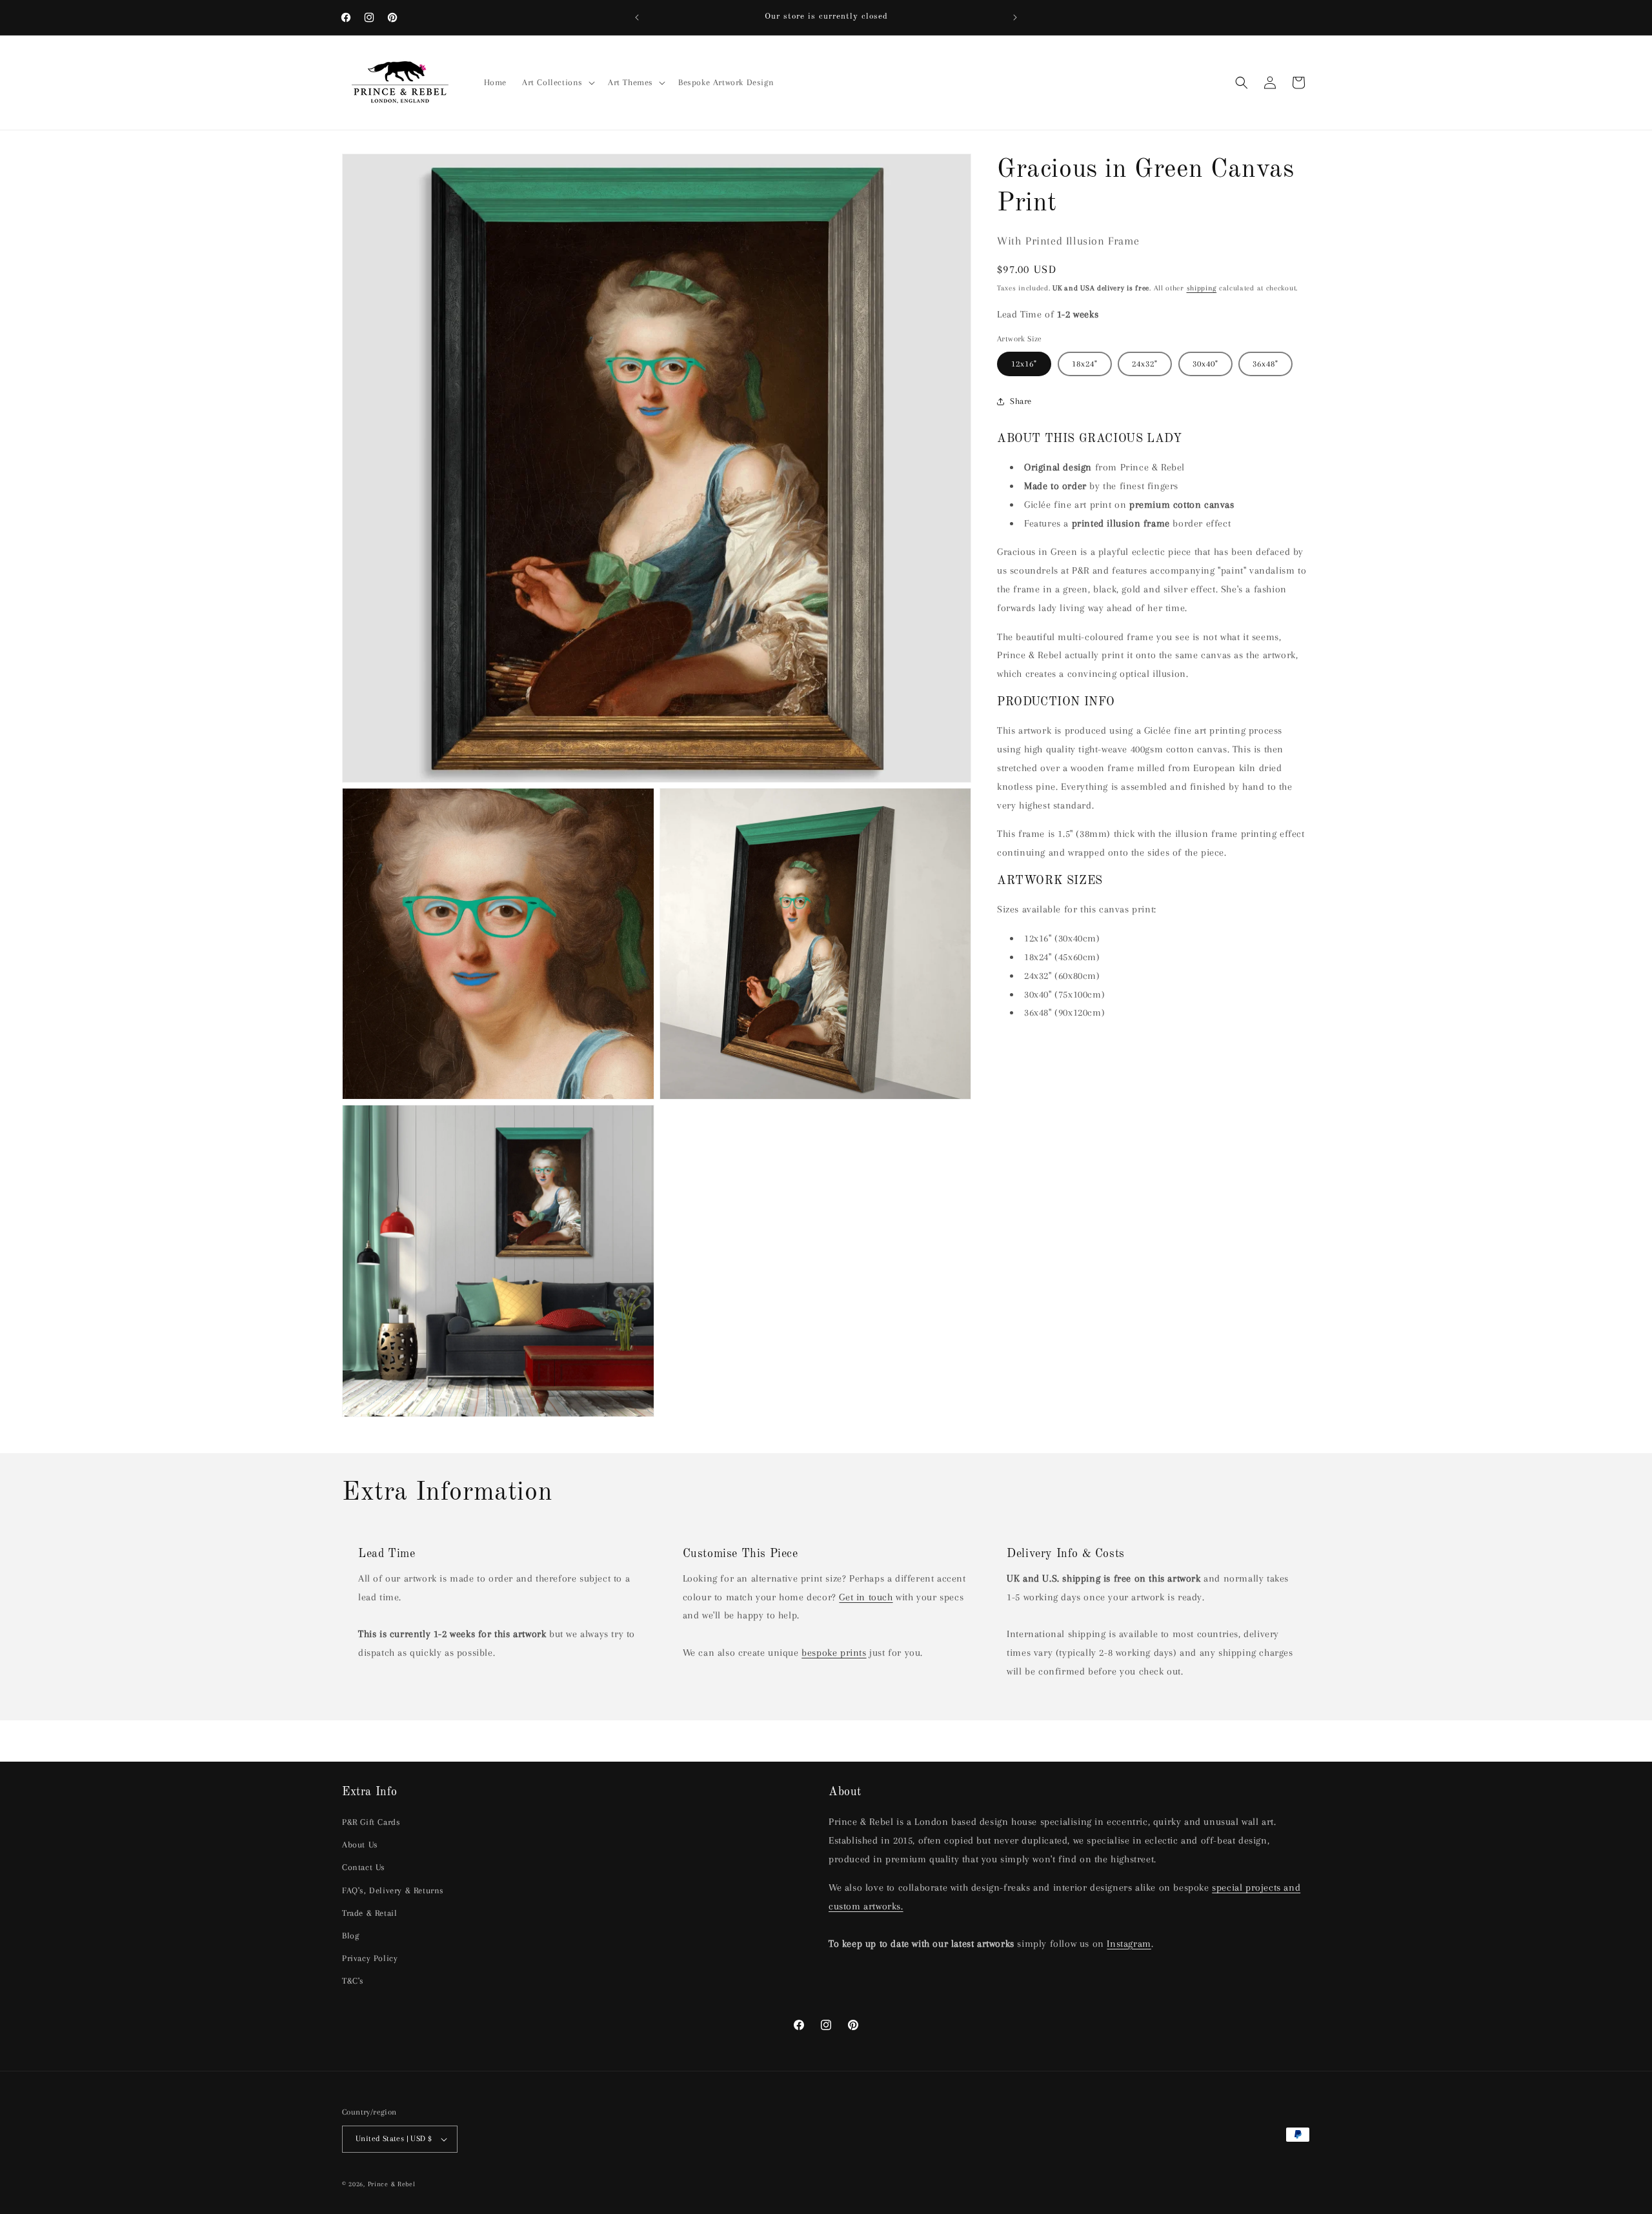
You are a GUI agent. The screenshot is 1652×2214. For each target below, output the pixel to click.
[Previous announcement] (637, 17)
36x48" (1265, 364)
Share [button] (1021, 401)
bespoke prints (834, 1653)
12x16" (1024, 364)
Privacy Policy (370, 1958)
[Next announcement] (1015, 17)
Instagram (1129, 1944)
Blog (350, 1936)
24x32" (1145, 364)
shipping (1202, 288)
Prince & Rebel (392, 2184)
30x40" (1205, 364)
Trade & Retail (369, 1913)
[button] (557, 83)
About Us (360, 1845)
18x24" (1085, 364)
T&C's (353, 1981)
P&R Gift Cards (371, 1822)
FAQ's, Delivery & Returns (393, 1890)
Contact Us (364, 1867)
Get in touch (866, 1597)
